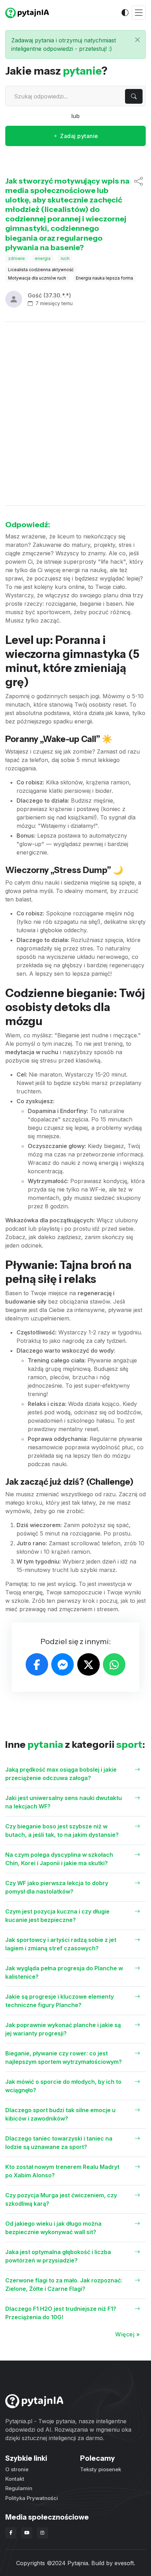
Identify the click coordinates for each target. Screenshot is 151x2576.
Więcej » (127, 2334)
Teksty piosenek (101, 2469)
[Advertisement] (75, 414)
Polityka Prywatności (32, 2498)
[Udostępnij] (139, 214)
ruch (65, 258)
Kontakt (15, 2479)
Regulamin (19, 2488)
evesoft (124, 2563)
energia (43, 258)
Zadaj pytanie (78, 136)
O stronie (17, 2469)
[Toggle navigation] (139, 13)
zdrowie (17, 258)
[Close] (137, 40)
